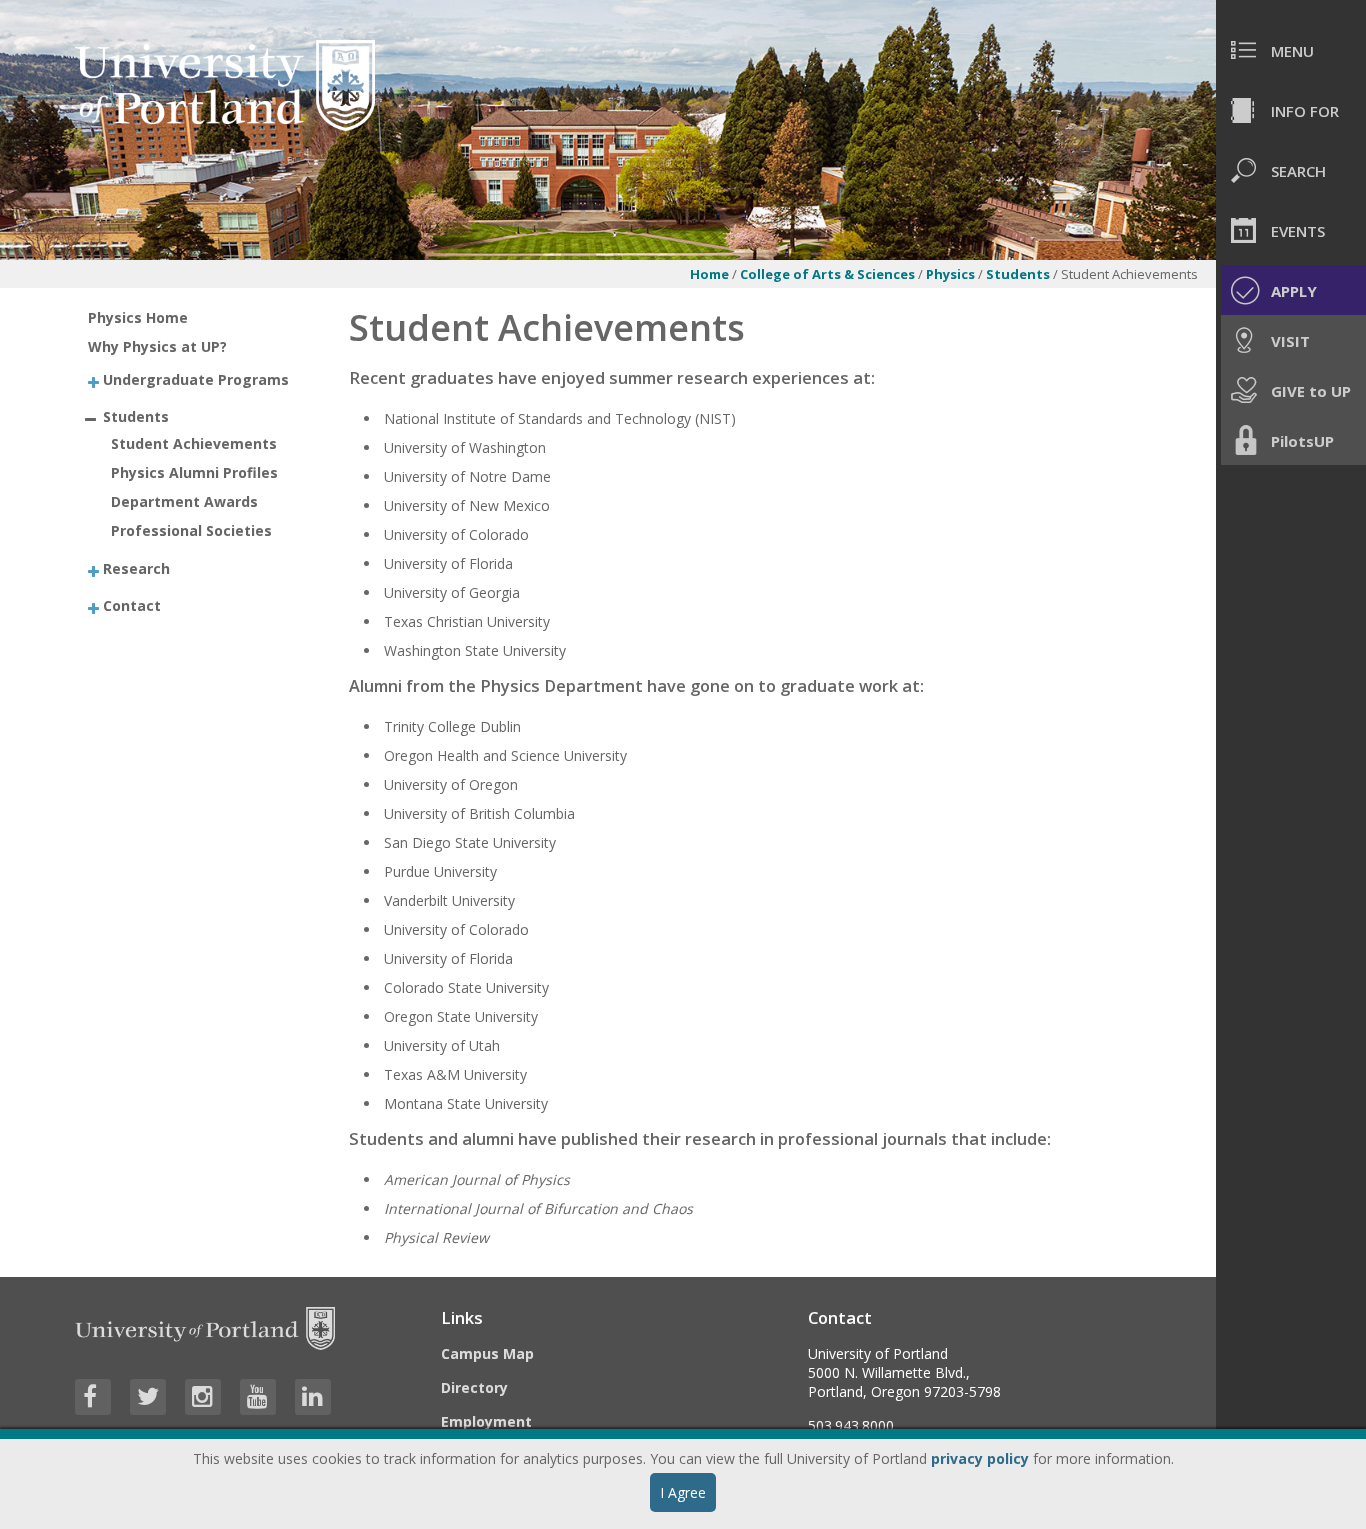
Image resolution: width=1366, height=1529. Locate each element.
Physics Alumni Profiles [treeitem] (194, 472)
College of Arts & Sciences (827, 274)
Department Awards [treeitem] (184, 501)
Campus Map (487, 1353)
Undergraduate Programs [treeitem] (196, 379)
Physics (950, 274)
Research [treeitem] (136, 568)
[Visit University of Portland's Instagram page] (203, 1397)
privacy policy (980, 1458)
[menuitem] (1291, 50)
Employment (486, 1421)
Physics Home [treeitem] (138, 317)
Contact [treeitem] (132, 604)
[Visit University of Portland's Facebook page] (93, 1397)
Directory (474, 1387)
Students (1019, 274)
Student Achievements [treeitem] (194, 443)
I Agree (683, 1492)
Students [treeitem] (136, 415)
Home (709, 274)
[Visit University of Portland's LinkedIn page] (313, 1397)
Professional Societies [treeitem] (191, 530)
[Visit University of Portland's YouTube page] (258, 1397)
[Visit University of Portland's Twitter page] (148, 1397)
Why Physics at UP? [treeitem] (157, 346)
